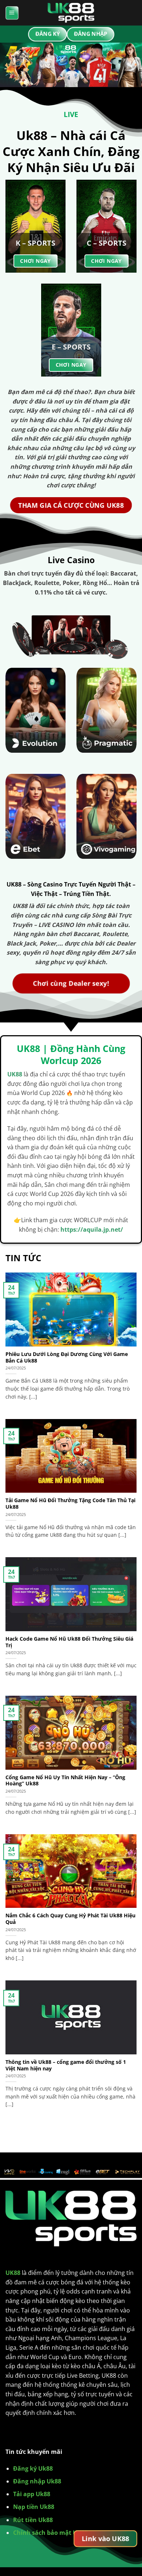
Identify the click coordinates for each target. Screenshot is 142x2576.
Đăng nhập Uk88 (37, 2481)
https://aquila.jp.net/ (92, 1229)
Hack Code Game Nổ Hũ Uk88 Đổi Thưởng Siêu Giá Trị (69, 1642)
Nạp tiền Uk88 (34, 2507)
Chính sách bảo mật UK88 (50, 2533)
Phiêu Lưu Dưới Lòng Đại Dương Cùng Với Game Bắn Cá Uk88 (67, 1357)
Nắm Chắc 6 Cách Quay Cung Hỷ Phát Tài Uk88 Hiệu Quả (70, 1919)
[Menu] (12, 13)
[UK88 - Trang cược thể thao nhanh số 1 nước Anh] (71, 13)
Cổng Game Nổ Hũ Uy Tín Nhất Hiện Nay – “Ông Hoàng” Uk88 (65, 1780)
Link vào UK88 (105, 2538)
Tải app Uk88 (32, 2494)
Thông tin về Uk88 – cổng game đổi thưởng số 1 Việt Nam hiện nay (66, 2065)
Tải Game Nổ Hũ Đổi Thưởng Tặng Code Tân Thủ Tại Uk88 (70, 1503)
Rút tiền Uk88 (33, 2520)
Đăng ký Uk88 (33, 2468)
